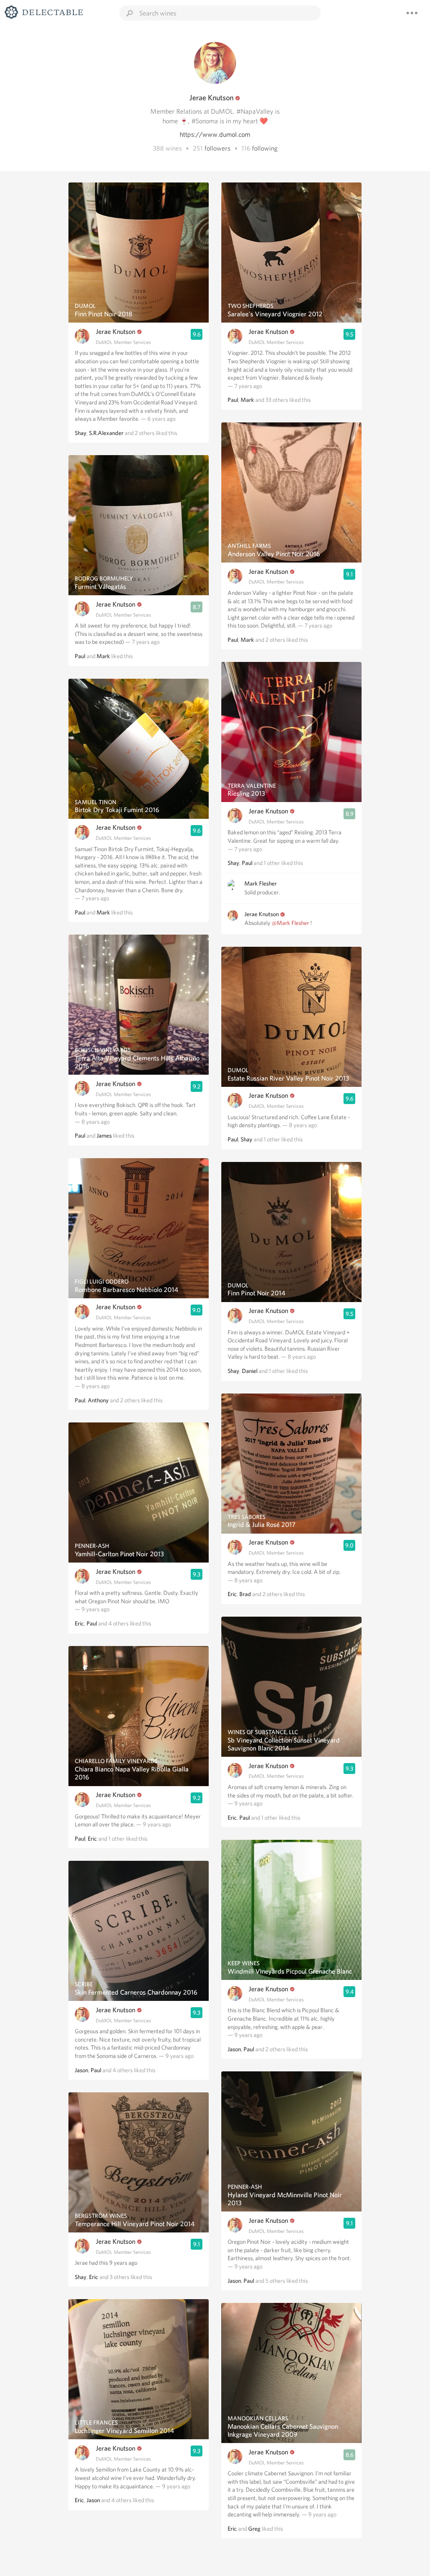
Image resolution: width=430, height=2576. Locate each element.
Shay (81, 433)
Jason (81, 2070)
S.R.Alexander (106, 433)
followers (218, 148)
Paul (80, 656)
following (265, 148)
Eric (79, 1623)
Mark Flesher (261, 883)
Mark (103, 656)
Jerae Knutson (115, 332)
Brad (245, 1594)
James (104, 1136)
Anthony (98, 1400)
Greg (254, 2529)
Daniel (250, 1371)
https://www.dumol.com (215, 134)
